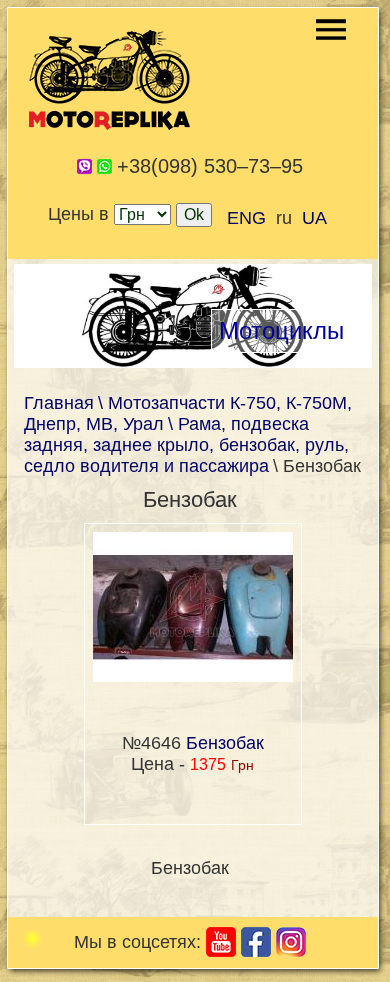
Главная (59, 403)
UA (314, 218)
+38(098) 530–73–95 (210, 166)
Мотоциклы (281, 330)
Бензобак (225, 743)
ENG (246, 218)
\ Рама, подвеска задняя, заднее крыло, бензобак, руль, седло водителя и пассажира (186, 445)
